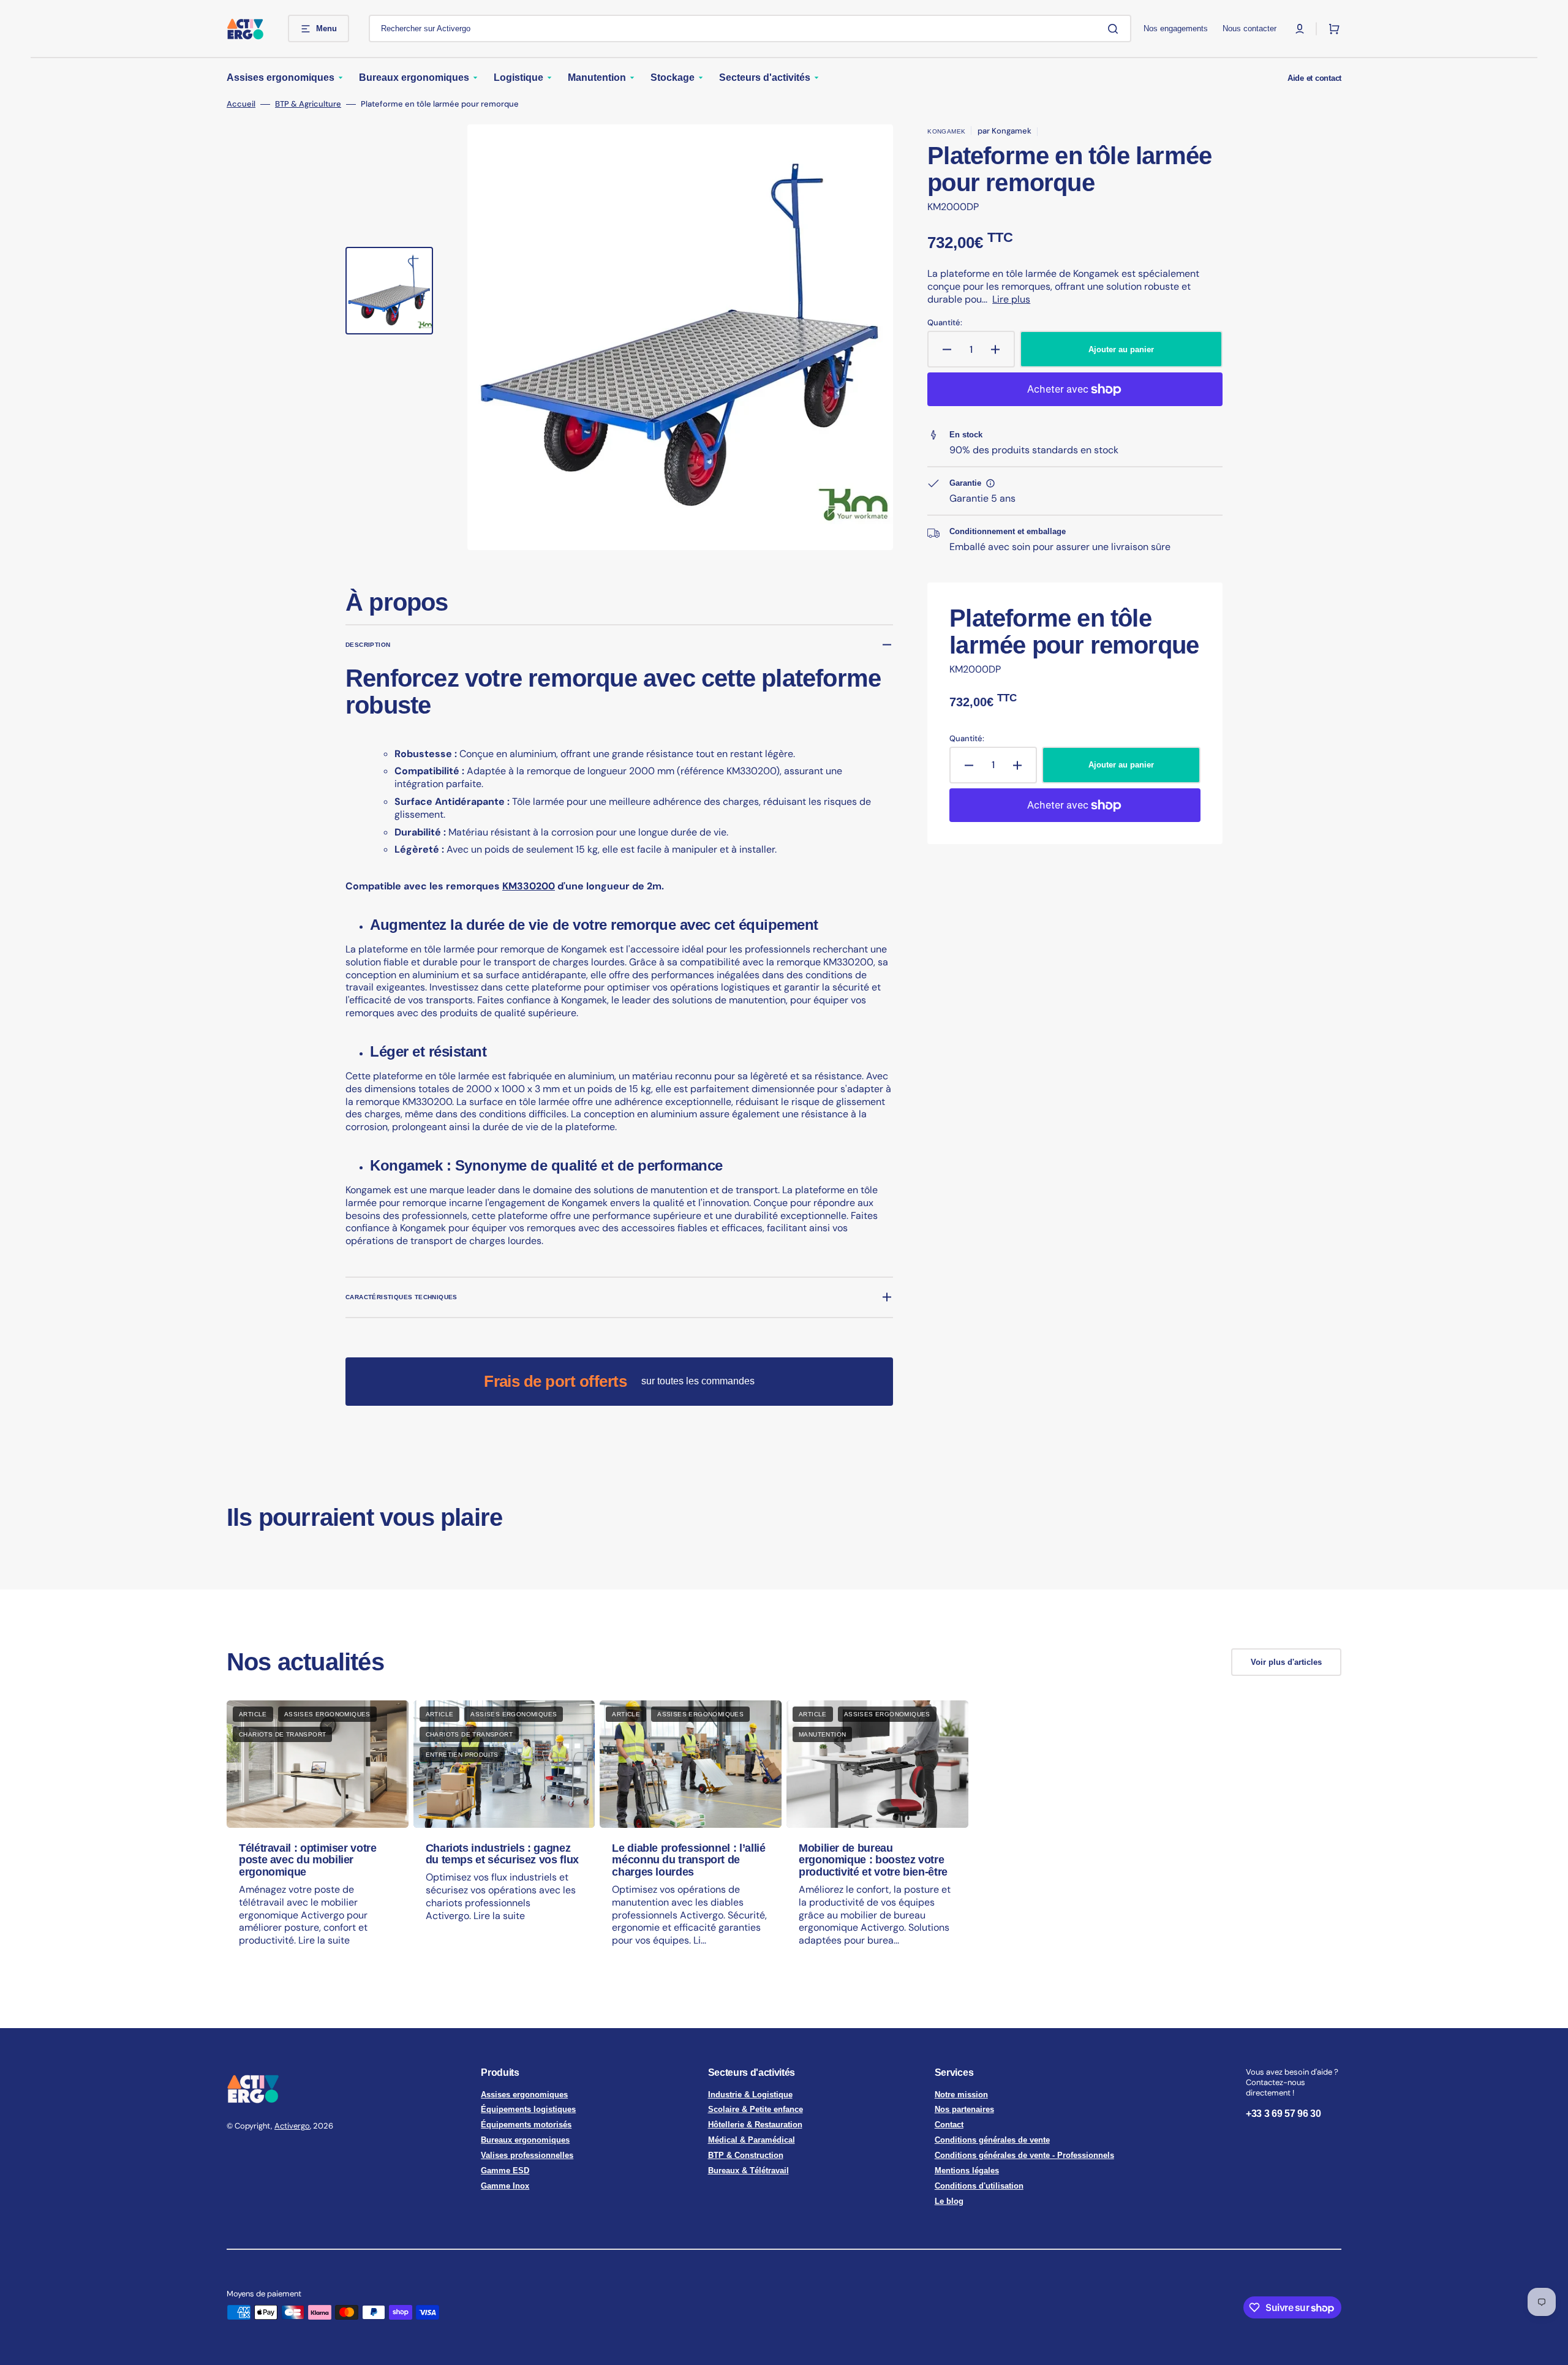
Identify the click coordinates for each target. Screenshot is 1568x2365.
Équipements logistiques (528, 2109)
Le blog (949, 2201)
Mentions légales (967, 2171)
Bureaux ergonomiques (525, 2140)
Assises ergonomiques (524, 2095)
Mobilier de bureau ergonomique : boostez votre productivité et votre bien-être (873, 1860)
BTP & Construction (746, 2155)
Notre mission (961, 2095)
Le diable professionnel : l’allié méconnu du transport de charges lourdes (688, 1860)
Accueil (241, 104)
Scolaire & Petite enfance (756, 2109)
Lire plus (1011, 299)
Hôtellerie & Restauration (755, 2125)
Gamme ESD (505, 2171)
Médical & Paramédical (752, 2140)
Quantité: (945, 323)
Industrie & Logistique (750, 2095)
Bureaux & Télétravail (748, 2171)
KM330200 (529, 886)
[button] (1300, 29)
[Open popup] (990, 483)
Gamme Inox (505, 2186)
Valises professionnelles (527, 2155)
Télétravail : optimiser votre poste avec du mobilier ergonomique (308, 1860)
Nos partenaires (964, 2109)
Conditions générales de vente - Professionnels (1024, 2155)
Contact (949, 2125)
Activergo (292, 2126)
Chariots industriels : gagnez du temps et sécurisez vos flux (502, 1854)
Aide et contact (1314, 78)
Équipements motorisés (526, 2125)
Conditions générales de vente (992, 2140)
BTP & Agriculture (308, 104)
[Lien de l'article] (318, 1835)
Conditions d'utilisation (979, 2186)
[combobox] (750, 28)
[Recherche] (1115, 29)
